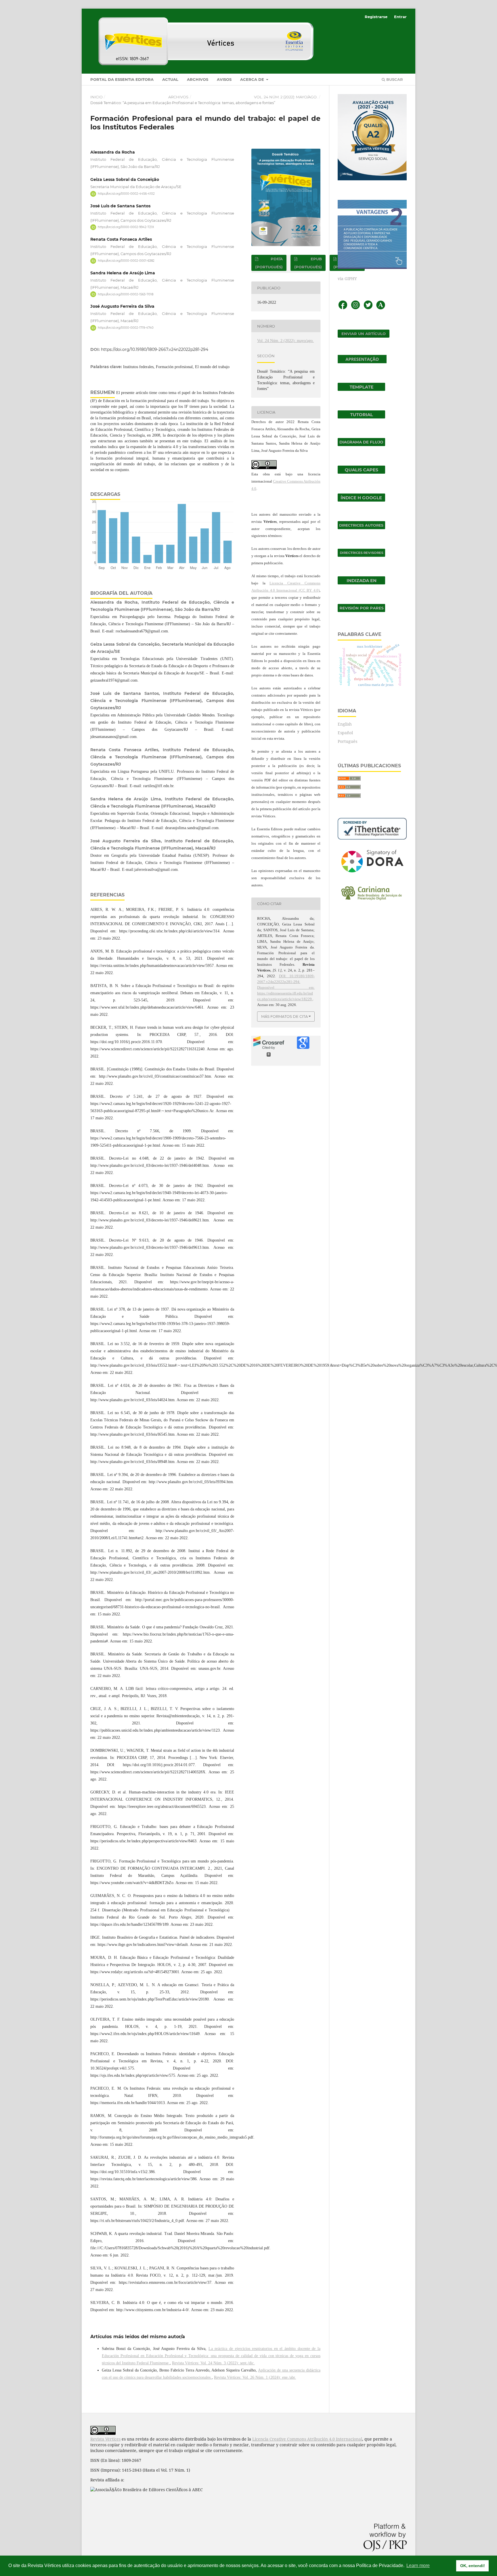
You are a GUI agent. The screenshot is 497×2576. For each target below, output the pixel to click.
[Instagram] (355, 308)
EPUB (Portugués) (308, 263)
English (345, 724)
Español (345, 733)
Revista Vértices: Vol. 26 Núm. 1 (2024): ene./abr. (255, 2377)
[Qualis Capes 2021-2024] (361, 472)
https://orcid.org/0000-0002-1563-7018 (126, 294)
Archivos (198, 79)
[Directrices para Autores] (361, 528)
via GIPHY (347, 279)
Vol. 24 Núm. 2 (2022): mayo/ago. (286, 97)
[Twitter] (368, 308)
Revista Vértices (105, 2439)
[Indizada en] (361, 583)
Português (347, 741)
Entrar (400, 17)
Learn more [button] (418, 2566)
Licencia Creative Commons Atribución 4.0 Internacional (307, 2439)
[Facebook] (343, 308)
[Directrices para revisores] (361, 555)
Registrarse (376, 17)
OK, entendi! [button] (473, 2566)
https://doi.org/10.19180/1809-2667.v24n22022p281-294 (155, 349)
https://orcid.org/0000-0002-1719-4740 (126, 328)
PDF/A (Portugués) (269, 263)
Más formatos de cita (284, 1016)
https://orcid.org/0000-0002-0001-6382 (126, 261)
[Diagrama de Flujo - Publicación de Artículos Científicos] (361, 444)
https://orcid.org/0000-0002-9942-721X (126, 227)
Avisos (224, 79)
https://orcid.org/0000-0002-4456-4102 (126, 194)
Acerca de (253, 79)
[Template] (361, 389)
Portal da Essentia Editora (122, 79)
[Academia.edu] (381, 308)
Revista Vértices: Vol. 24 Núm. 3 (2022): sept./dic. (213, 2363)
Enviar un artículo (364, 334)
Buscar (394, 79)
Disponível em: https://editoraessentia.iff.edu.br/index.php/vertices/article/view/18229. (286, 993)
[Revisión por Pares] (361, 610)
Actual (170, 79)
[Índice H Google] (361, 500)
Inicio (96, 97)
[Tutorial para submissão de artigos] (361, 417)
